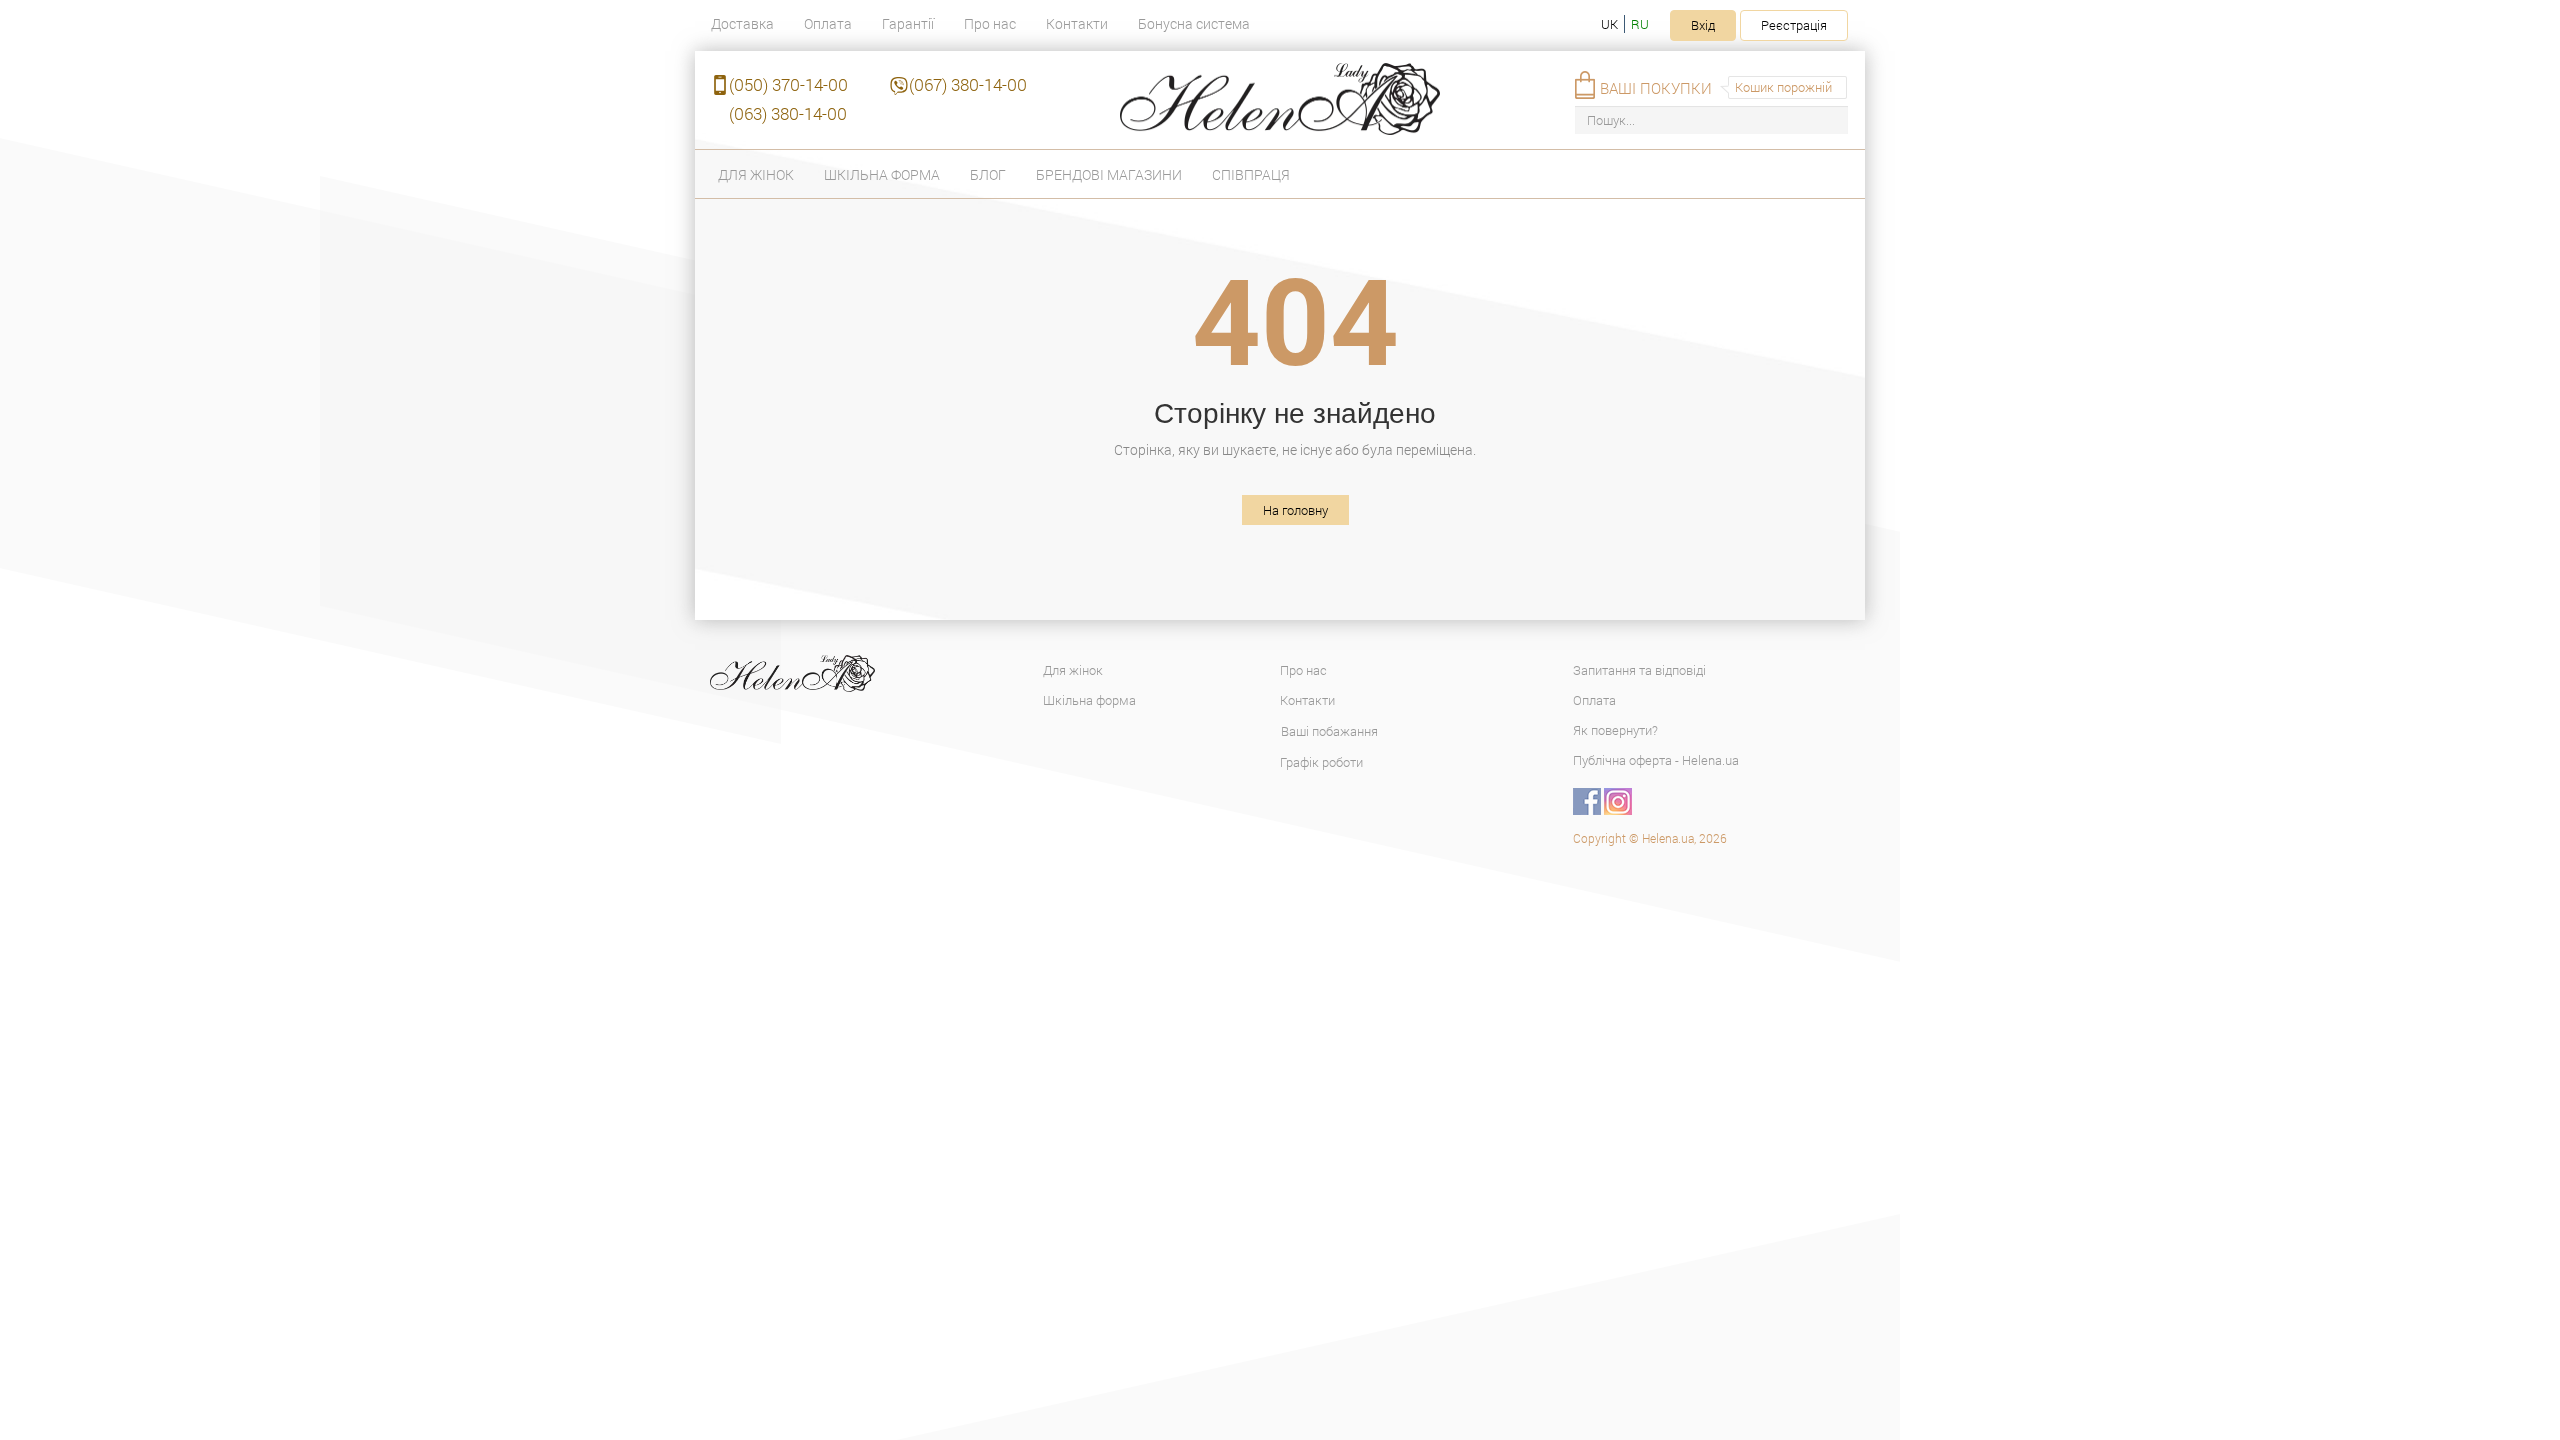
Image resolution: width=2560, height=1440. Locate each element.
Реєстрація (1794, 25)
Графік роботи (1321, 762)
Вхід (1703, 25)
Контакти (1077, 23)
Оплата (828, 23)
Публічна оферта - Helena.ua (1656, 760)
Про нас (990, 23)
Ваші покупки (1656, 88)
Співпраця (1251, 174)
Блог (988, 174)
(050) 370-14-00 (788, 84)
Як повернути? (1615, 730)
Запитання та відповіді (1639, 670)
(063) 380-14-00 (788, 113)
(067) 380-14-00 (968, 84)
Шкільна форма (882, 174)
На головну (1295, 510)
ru (1640, 24)
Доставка (742, 23)
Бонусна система (1194, 23)
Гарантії (908, 23)
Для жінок (756, 174)
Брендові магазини (1109, 174)
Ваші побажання (1329, 731)
